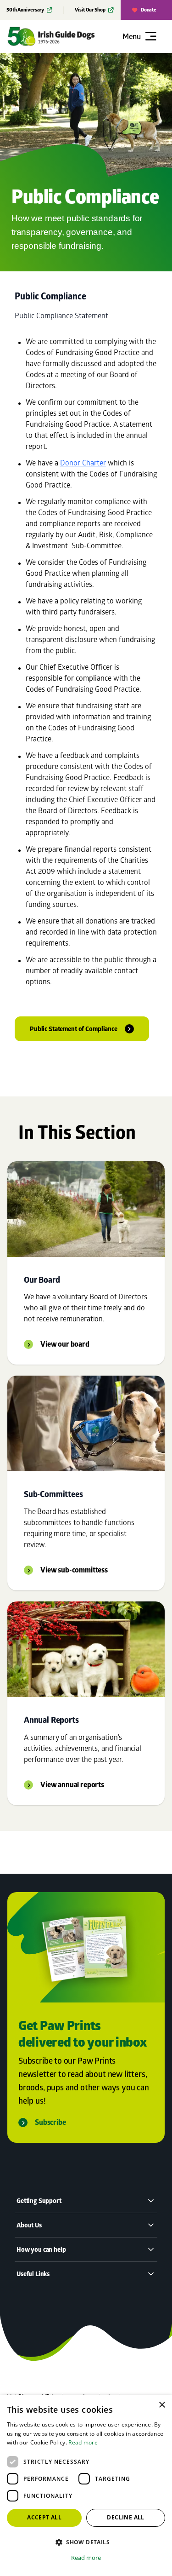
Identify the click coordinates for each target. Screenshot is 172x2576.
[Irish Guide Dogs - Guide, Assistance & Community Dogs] (63, 36)
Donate (149, 10)
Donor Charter (83, 462)
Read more (83, 2442)
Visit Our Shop (90, 10)
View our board (65, 1344)
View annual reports (72, 1785)
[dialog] (86, 2486)
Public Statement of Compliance (74, 1029)
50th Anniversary (25, 10)
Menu (132, 36)
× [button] (162, 2405)
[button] (86, 2542)
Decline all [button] (125, 2517)
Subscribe (50, 2122)
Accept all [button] (44, 2517)
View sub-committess (74, 1570)
